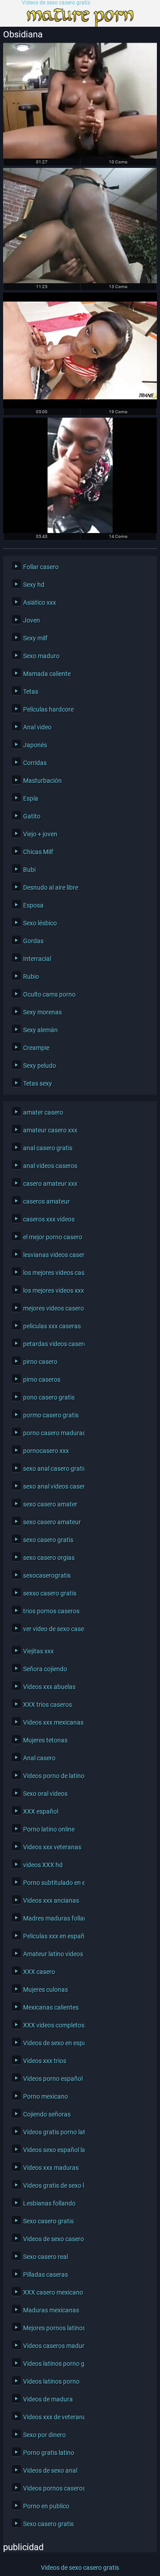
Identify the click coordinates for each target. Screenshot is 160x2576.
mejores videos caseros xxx (52, 1308)
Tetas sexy (38, 1083)
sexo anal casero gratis (52, 1469)
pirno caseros (42, 1380)
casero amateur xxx (50, 1184)
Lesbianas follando (49, 2203)
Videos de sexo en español (52, 2043)
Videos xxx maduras (51, 2168)
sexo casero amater (50, 1504)
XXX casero (39, 1972)
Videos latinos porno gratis (52, 2364)
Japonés (35, 745)
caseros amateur (46, 1201)
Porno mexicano (46, 2096)
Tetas (31, 692)
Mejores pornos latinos (52, 2328)
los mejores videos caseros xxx (52, 1273)
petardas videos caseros (52, 1344)
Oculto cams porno (49, 994)
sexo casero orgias (49, 1558)
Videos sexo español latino (52, 2150)
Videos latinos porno (51, 2381)
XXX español (41, 1811)
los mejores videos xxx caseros (52, 1290)
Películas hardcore (48, 709)
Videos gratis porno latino (52, 2132)
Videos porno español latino (52, 2079)
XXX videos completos (52, 2025)
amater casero (43, 1112)
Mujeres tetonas (45, 1740)
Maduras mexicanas (51, 2310)
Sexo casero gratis (48, 2221)
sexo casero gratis (48, 1540)
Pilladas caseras (46, 2275)
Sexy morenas (42, 1012)
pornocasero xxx (46, 1451)
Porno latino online (49, 1829)
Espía (31, 798)
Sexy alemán (40, 1030)
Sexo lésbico (40, 923)
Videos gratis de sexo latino (52, 2185)
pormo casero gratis (51, 1415)
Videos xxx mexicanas (52, 1722)
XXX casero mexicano (52, 2292)
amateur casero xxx (50, 1130)
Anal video (37, 727)
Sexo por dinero (44, 2435)
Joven (32, 620)
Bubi (29, 870)
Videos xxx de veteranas (52, 2417)
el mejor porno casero (52, 1237)
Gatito (32, 816)
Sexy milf (35, 638)
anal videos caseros (50, 1166)
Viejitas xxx (38, 1651)
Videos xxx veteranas (52, 1847)
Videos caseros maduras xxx (52, 2346)
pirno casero (40, 1362)
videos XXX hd (43, 1865)
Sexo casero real (46, 2257)
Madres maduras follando (52, 1918)
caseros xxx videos (49, 1219)
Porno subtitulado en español (52, 1883)
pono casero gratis (49, 1397)
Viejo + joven (40, 834)
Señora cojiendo (45, 1669)
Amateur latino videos (52, 1954)
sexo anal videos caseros (52, 1486)
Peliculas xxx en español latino (52, 1936)
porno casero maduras (52, 1433)
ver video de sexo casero (52, 1629)
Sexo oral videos (45, 1794)
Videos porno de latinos (52, 1776)
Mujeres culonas (46, 1990)
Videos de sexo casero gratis (56, 3)
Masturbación (42, 781)
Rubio (31, 977)
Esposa (33, 905)
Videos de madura (48, 2399)
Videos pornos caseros (52, 2488)
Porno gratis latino (49, 2453)
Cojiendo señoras (47, 2114)
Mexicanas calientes (51, 2007)
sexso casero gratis (50, 1593)
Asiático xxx (40, 602)
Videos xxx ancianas (51, 1900)
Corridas (35, 763)
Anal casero (39, 1758)
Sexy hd (34, 585)
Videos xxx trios (45, 2061)
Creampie (36, 1048)
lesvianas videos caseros (52, 1255)
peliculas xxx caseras (52, 1326)
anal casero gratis (48, 1148)
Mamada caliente (47, 674)
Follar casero (41, 567)
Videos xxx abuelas (49, 1687)
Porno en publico (46, 2506)
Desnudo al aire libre (51, 887)
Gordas (33, 941)
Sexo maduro (41, 656)
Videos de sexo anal (50, 2470)
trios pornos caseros (51, 1611)
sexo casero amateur (52, 1522)
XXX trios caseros (48, 1705)
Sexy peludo (40, 1066)
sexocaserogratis (47, 1575)
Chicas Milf (38, 852)
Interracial (37, 959)
